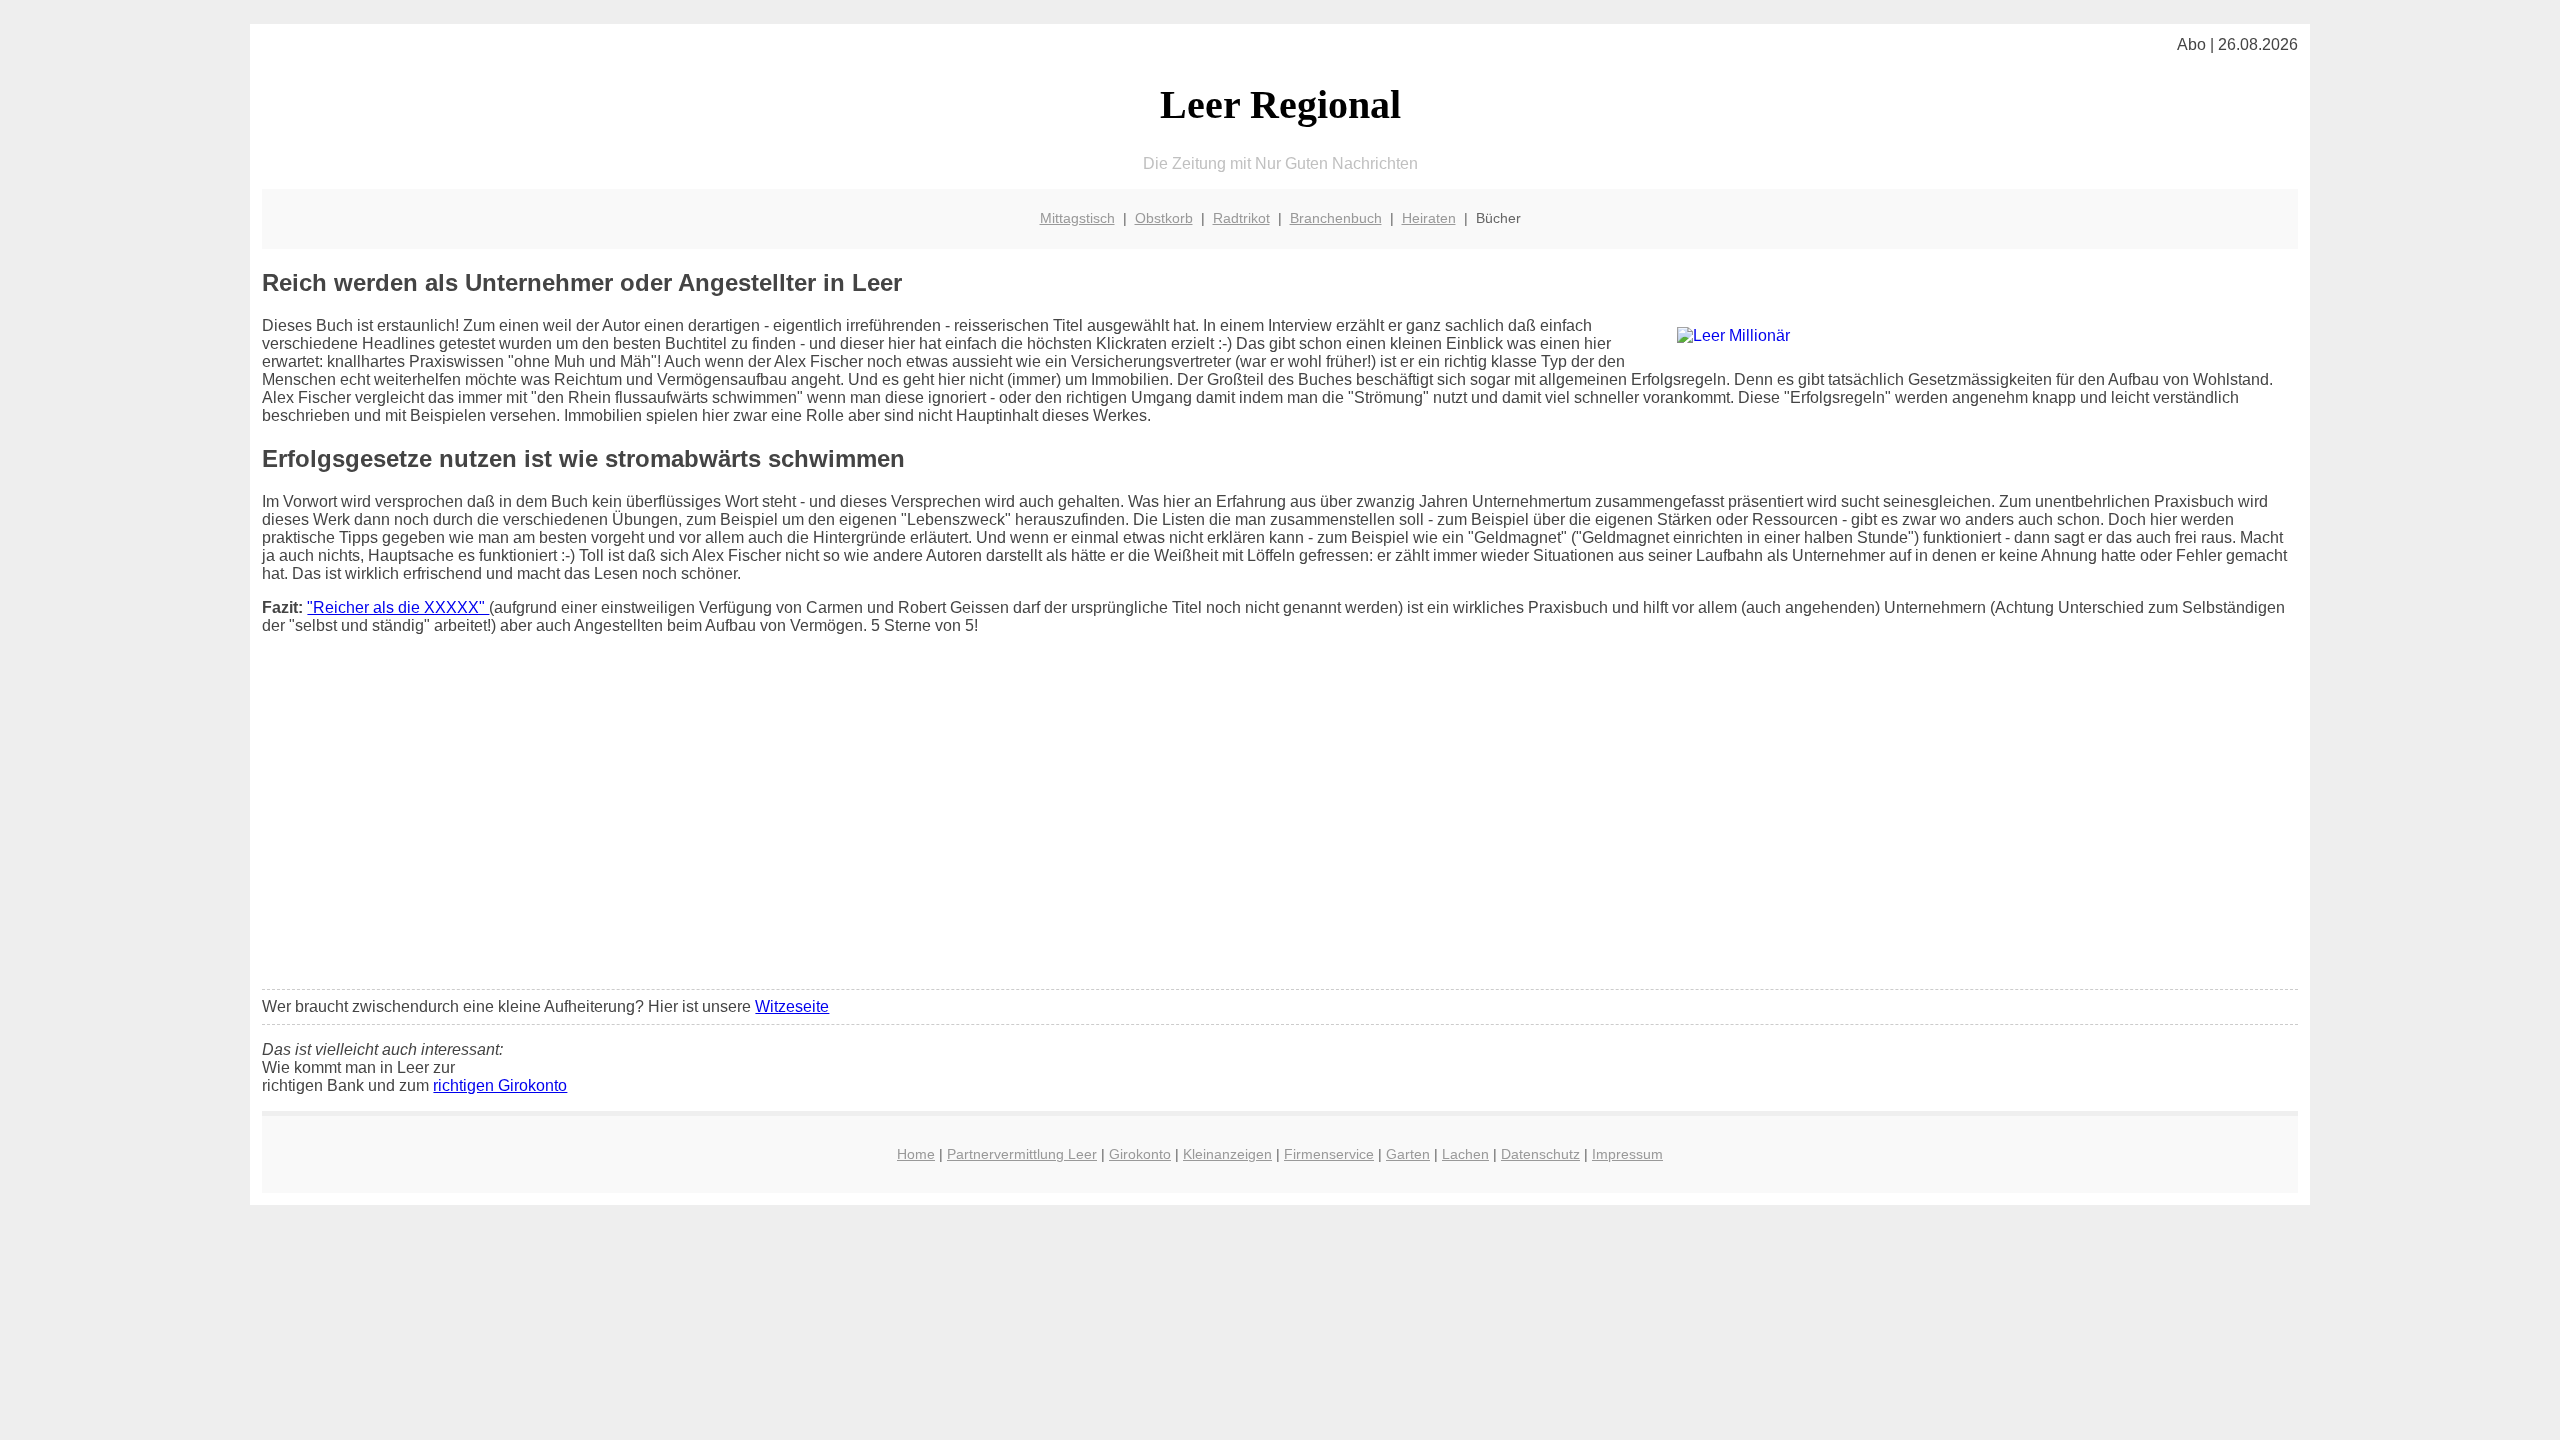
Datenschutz (1540, 1154)
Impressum (1627, 1154)
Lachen (1465, 1154)
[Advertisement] (1280, 825)
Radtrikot (1241, 218)
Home (916, 1154)
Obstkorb (1164, 218)
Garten (1408, 1154)
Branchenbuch (1336, 218)
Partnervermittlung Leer (1022, 1154)
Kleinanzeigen (1227, 1154)
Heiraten (1429, 218)
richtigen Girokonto (500, 1085)
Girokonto (1140, 1154)
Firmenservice (1329, 1154)
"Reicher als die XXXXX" (398, 607)
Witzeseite (792, 1006)
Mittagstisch (1077, 218)
